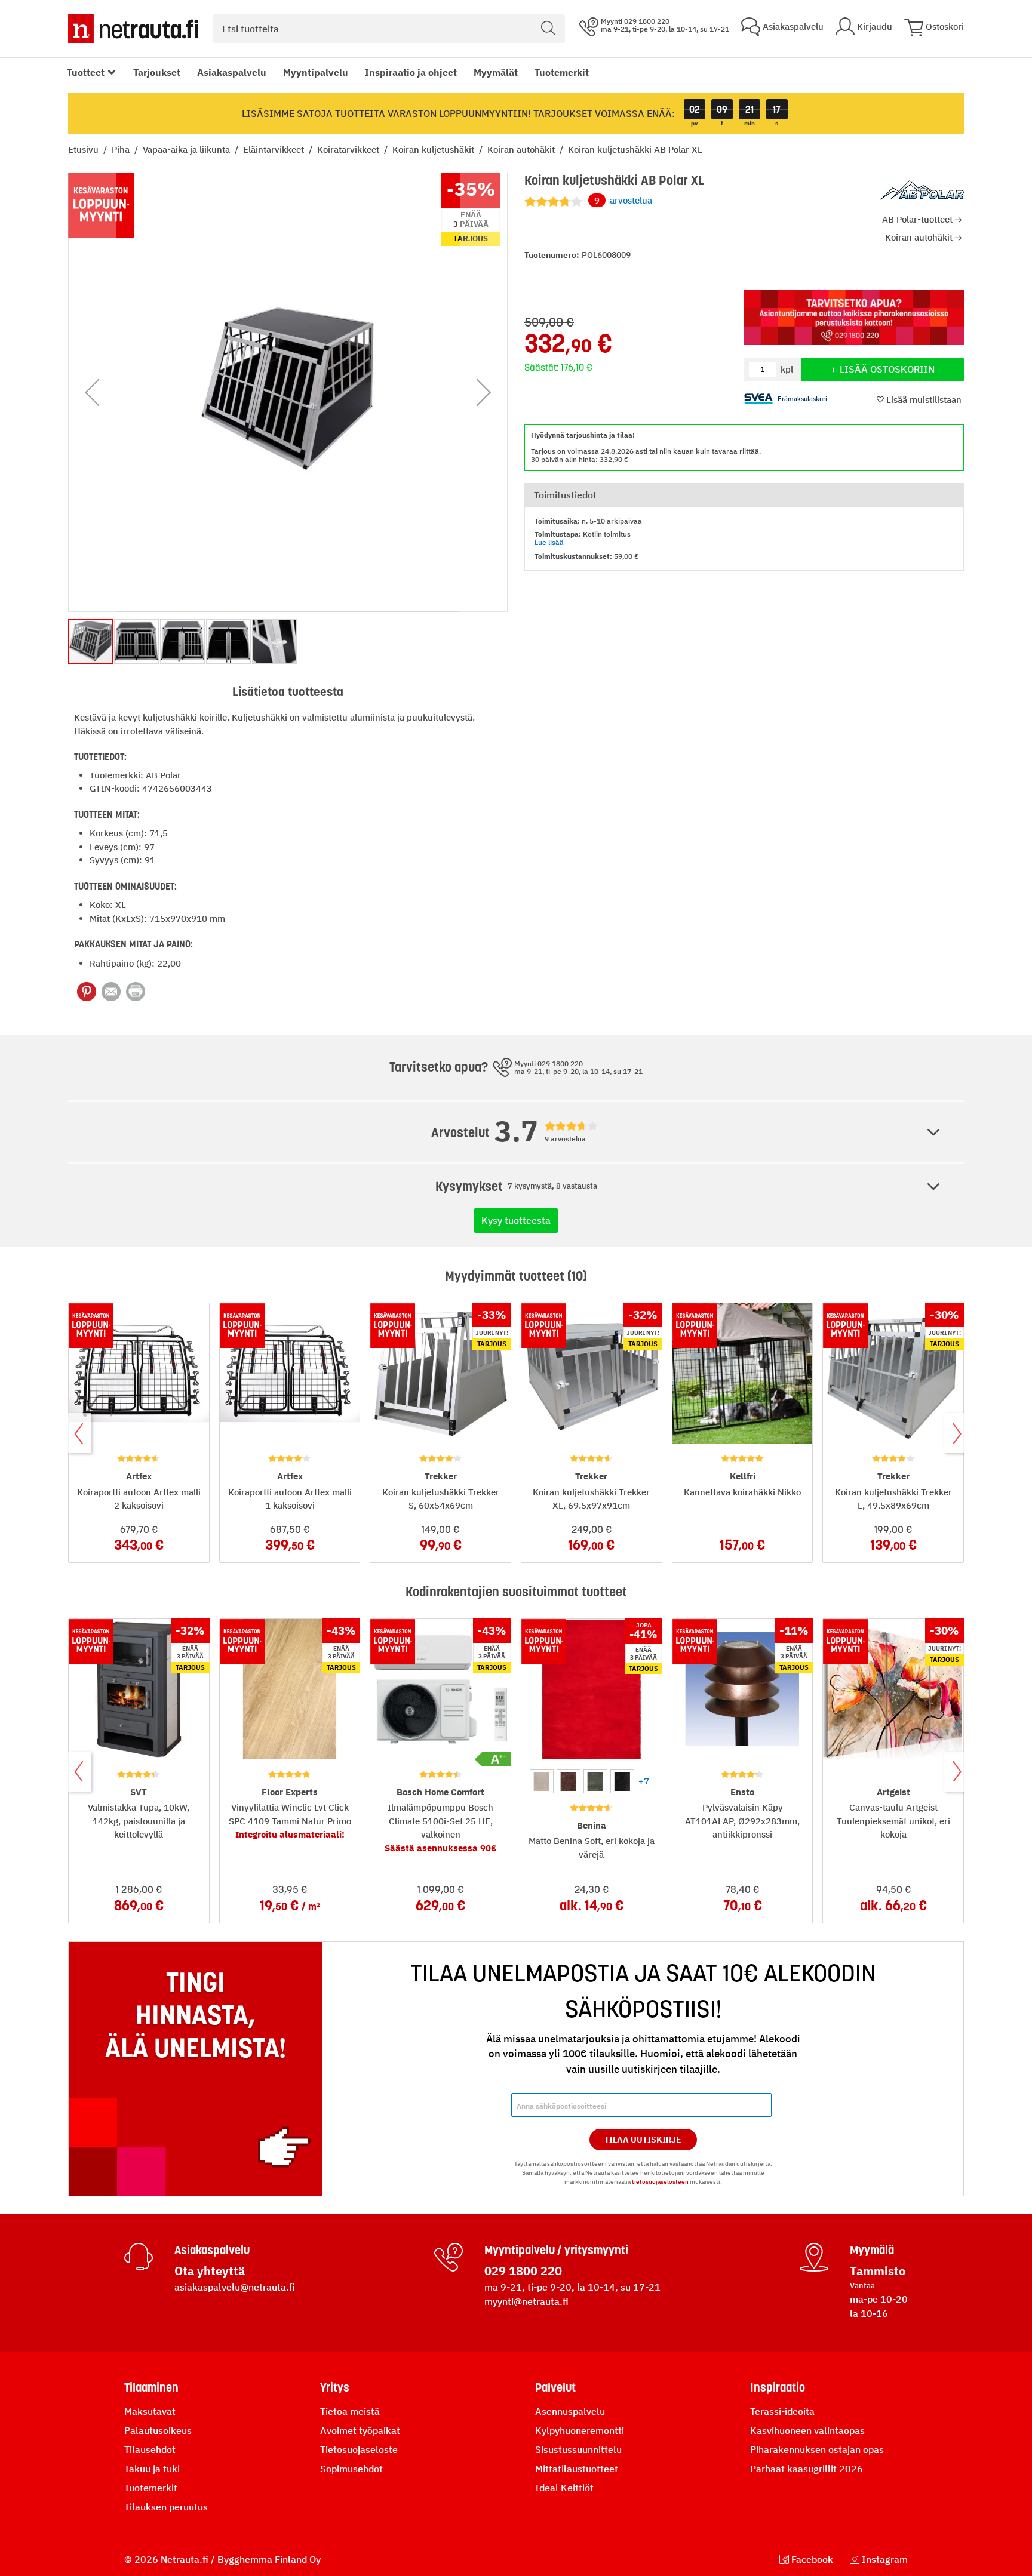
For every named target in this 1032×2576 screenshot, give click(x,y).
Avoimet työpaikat (360, 2430)
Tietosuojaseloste (359, 2449)
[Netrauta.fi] (133, 29)
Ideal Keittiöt (564, 2488)
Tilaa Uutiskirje (643, 2140)
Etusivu (85, 150)
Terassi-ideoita (782, 2411)
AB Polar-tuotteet (917, 219)
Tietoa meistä (350, 2411)
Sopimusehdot (351, 2469)
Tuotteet (86, 72)
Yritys (335, 2387)
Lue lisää (549, 542)
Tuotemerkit (562, 72)
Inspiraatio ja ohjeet (411, 72)
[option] (542, 1781)
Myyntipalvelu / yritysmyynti (556, 2250)
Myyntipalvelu (316, 72)
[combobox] (389, 29)
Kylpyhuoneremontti (580, 2430)
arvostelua (623, 200)
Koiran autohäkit (522, 150)
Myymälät (496, 72)
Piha (122, 150)
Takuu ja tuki (152, 2469)
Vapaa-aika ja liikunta (188, 150)
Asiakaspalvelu (232, 72)
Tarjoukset (157, 72)
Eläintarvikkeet (275, 150)
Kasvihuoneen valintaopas (807, 2430)
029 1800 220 (523, 2271)
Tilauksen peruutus (166, 2507)
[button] (92, 392)
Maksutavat (150, 2411)
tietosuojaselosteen (660, 2182)
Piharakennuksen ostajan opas (817, 2449)
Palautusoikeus (158, 2430)
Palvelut (555, 2387)
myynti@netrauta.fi (526, 2301)
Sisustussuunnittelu (578, 2449)
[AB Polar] (922, 190)
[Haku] (548, 29)
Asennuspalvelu (570, 2411)
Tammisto (878, 2271)
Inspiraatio (778, 2387)
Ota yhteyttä (210, 2271)
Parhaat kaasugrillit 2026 (807, 2469)
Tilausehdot (150, 2449)
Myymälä (872, 2250)
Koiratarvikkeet (349, 150)
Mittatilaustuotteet (577, 2469)
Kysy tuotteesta (516, 1220)
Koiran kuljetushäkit (434, 150)
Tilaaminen (151, 2387)
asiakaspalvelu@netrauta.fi (235, 2287)
